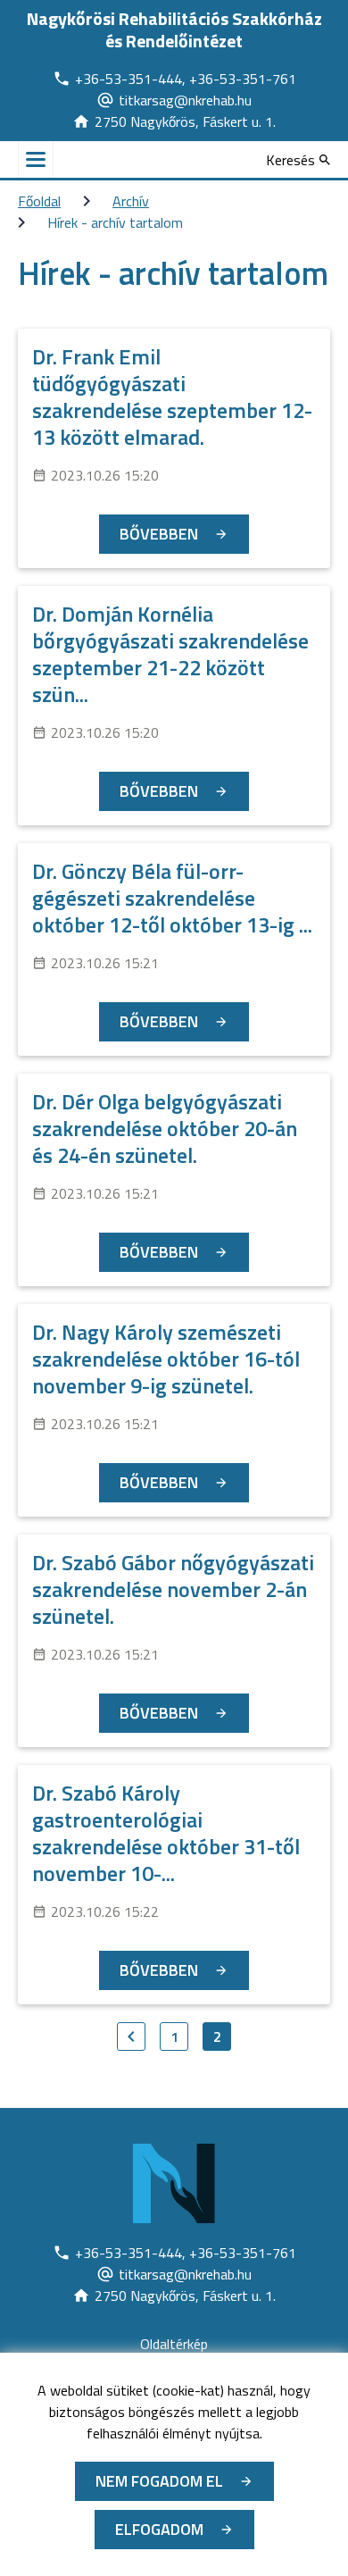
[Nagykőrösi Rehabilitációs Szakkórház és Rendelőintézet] (174, 2184)
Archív (131, 201)
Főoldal (39, 201)
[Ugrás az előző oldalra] (131, 2037)
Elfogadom (159, 2529)
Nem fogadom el (159, 2481)
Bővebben (159, 534)
